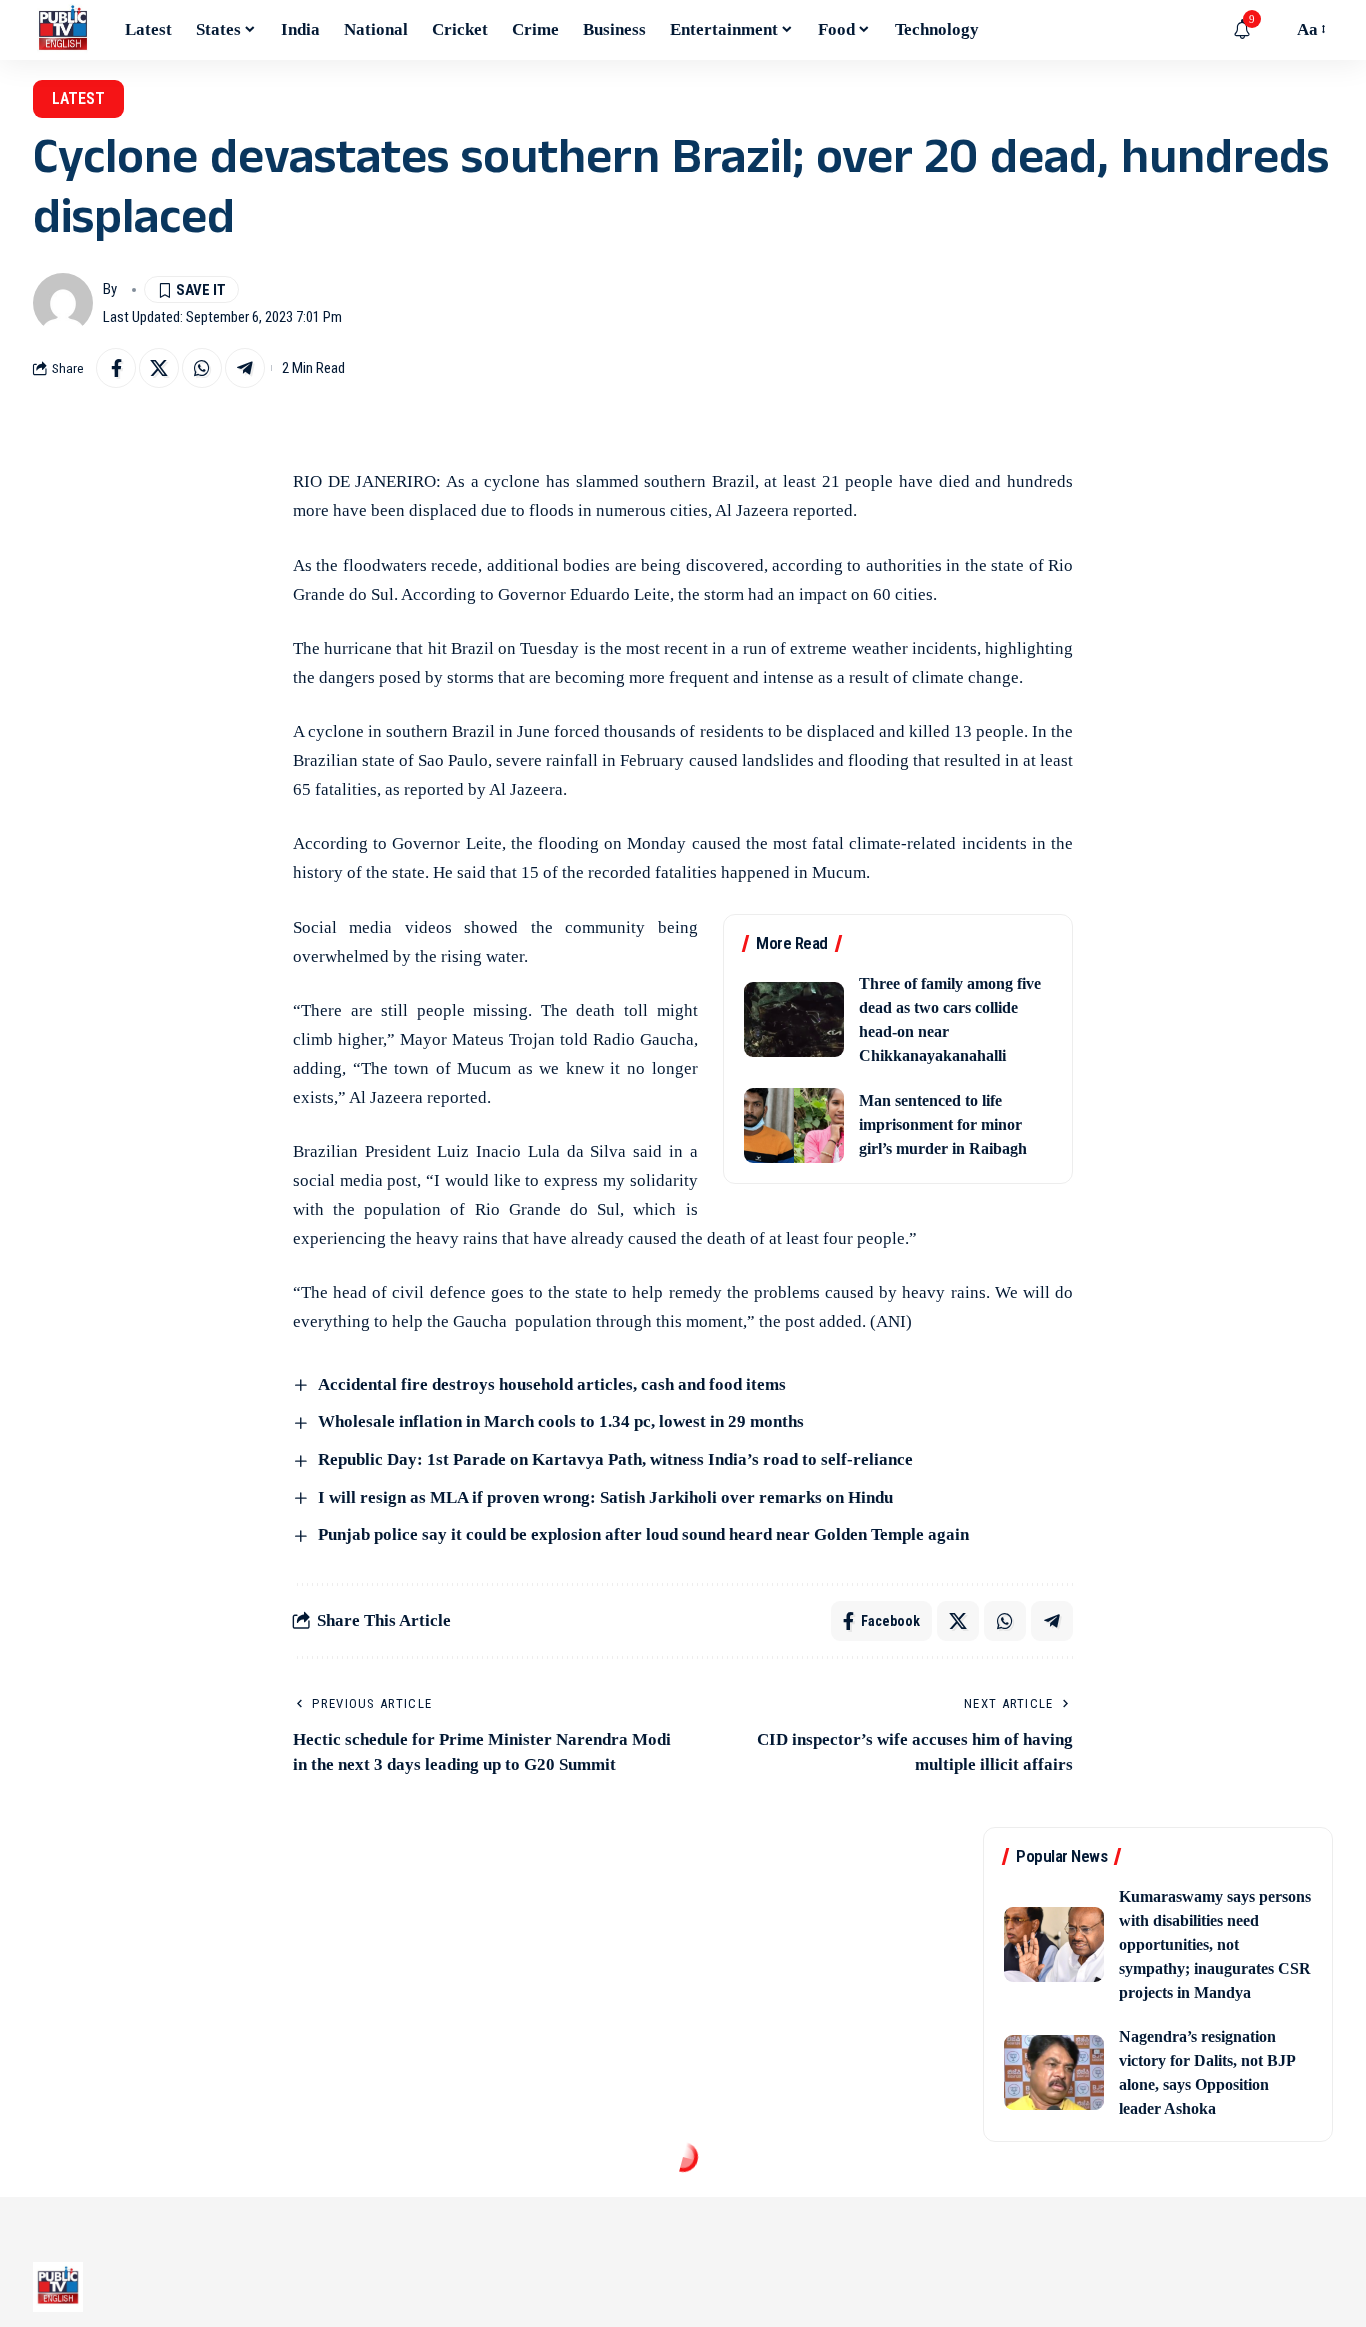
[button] (1272, 30)
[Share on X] (159, 368)
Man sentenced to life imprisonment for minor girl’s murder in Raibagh (943, 1124)
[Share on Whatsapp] (202, 368)
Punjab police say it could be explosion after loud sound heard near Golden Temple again (643, 1534)
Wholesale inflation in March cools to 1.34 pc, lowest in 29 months (561, 1421)
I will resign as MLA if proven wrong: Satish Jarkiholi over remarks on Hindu (605, 1497)
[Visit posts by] (63, 303)
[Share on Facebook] (116, 368)
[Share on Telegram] (245, 368)
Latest (78, 98)
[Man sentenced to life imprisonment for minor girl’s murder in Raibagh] (794, 1125)
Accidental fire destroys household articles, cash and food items (552, 1384)
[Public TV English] (63, 30)
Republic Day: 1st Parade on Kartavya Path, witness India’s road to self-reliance (615, 1459)
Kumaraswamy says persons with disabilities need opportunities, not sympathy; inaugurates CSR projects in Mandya (1215, 1944)
